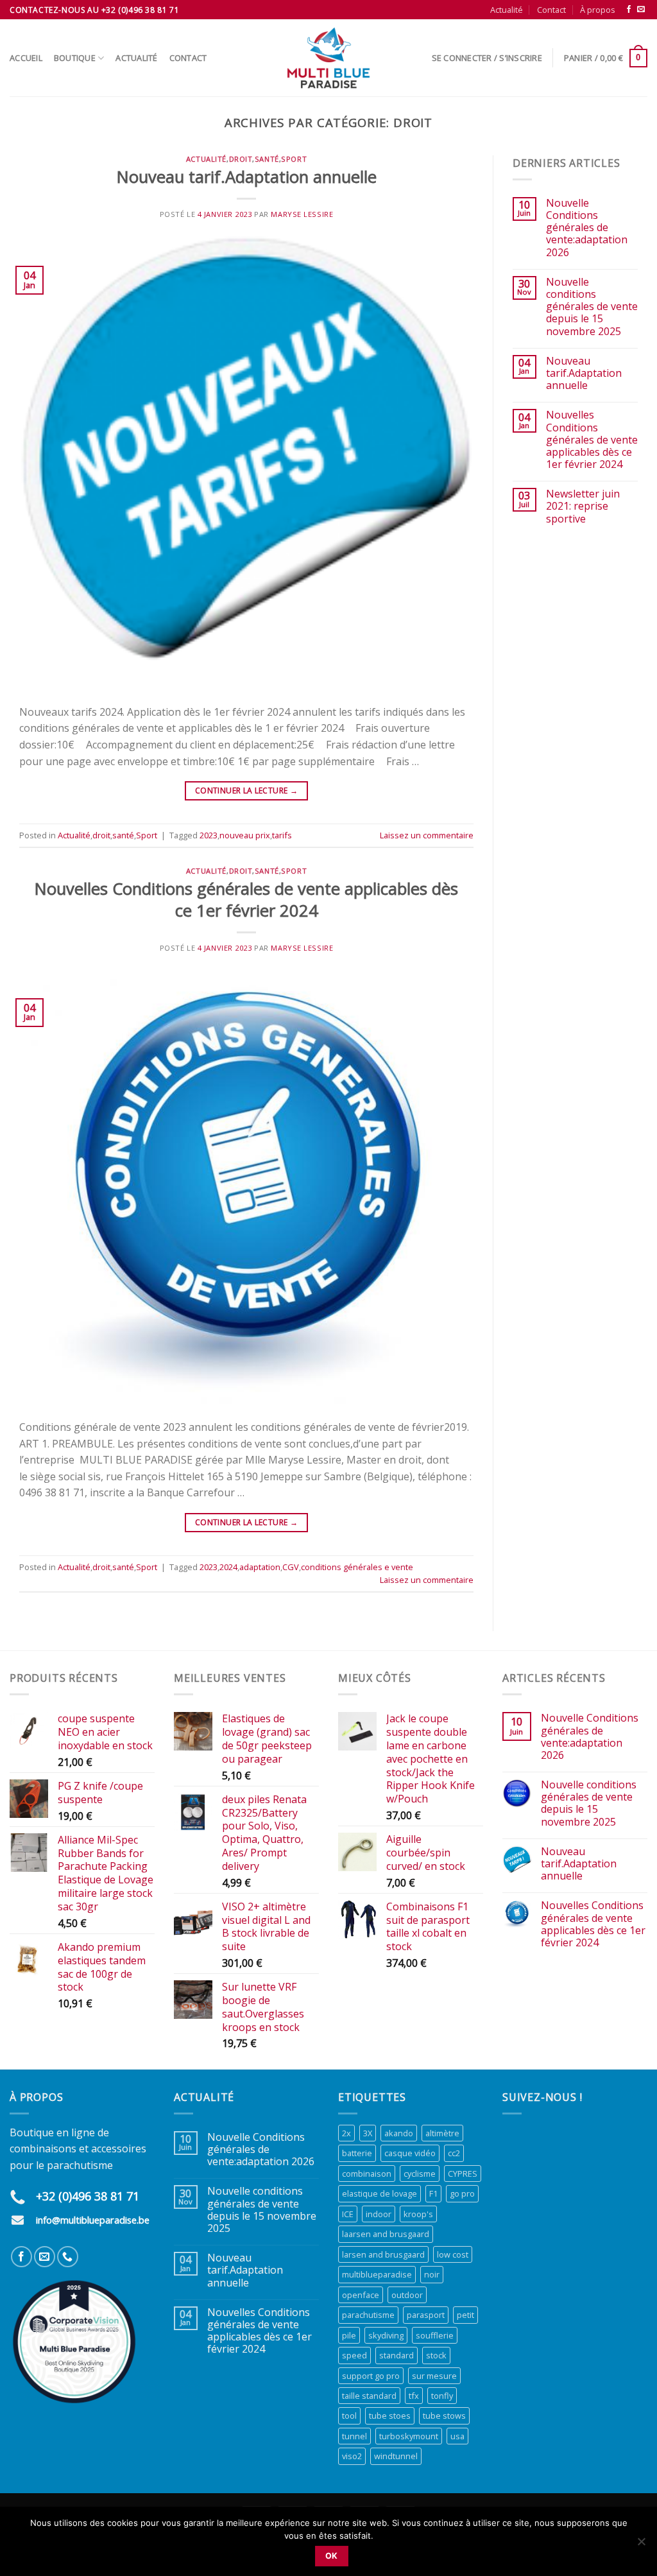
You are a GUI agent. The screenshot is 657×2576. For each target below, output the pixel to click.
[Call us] (68, 2257)
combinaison (367, 2174)
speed (354, 2355)
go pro (462, 2193)
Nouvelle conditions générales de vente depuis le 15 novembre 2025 (592, 307)
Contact (551, 10)
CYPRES (463, 2174)
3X (368, 2133)
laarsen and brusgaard (386, 2234)
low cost (453, 2254)
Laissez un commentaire (427, 835)
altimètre (442, 2133)
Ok (332, 2556)
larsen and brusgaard (383, 2254)
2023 (209, 835)
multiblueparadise (377, 2274)
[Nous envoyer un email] (641, 10)
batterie (357, 2153)
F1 (433, 2193)
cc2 (454, 2153)
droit (241, 159)
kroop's (418, 2214)
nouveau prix (245, 835)
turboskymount (409, 2436)
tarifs (282, 835)
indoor (379, 2214)
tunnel (354, 2436)
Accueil (26, 58)
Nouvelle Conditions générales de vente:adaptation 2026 (587, 228)
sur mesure (434, 2376)
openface (361, 2295)
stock (436, 2355)
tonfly (442, 2396)
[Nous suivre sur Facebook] (629, 10)
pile (349, 2335)
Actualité (507, 10)
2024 (228, 1567)
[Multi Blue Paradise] (328, 58)
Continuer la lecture (246, 791)
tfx (414, 2396)
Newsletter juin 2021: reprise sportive (583, 506)
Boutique (75, 58)
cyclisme (420, 2174)
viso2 (352, 2456)
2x (346, 2133)
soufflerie (435, 2335)
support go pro (371, 2376)
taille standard (369, 2396)
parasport (426, 2315)
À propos (598, 10)
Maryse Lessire (302, 214)
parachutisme (368, 2315)
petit (465, 2315)
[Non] (641, 2545)
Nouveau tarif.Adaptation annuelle (247, 177)
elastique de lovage (380, 2193)
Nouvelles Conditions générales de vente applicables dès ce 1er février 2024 (246, 899)
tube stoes (390, 2416)
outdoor (407, 2295)
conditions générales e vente (357, 1567)
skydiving (386, 2335)
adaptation (260, 1567)
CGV (291, 1567)
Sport (294, 159)
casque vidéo (410, 2153)
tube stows (444, 2416)
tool (349, 2416)
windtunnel (396, 2456)
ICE (348, 2214)
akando (399, 2133)
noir (432, 2274)
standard (397, 2355)
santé (267, 159)
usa (457, 2436)
